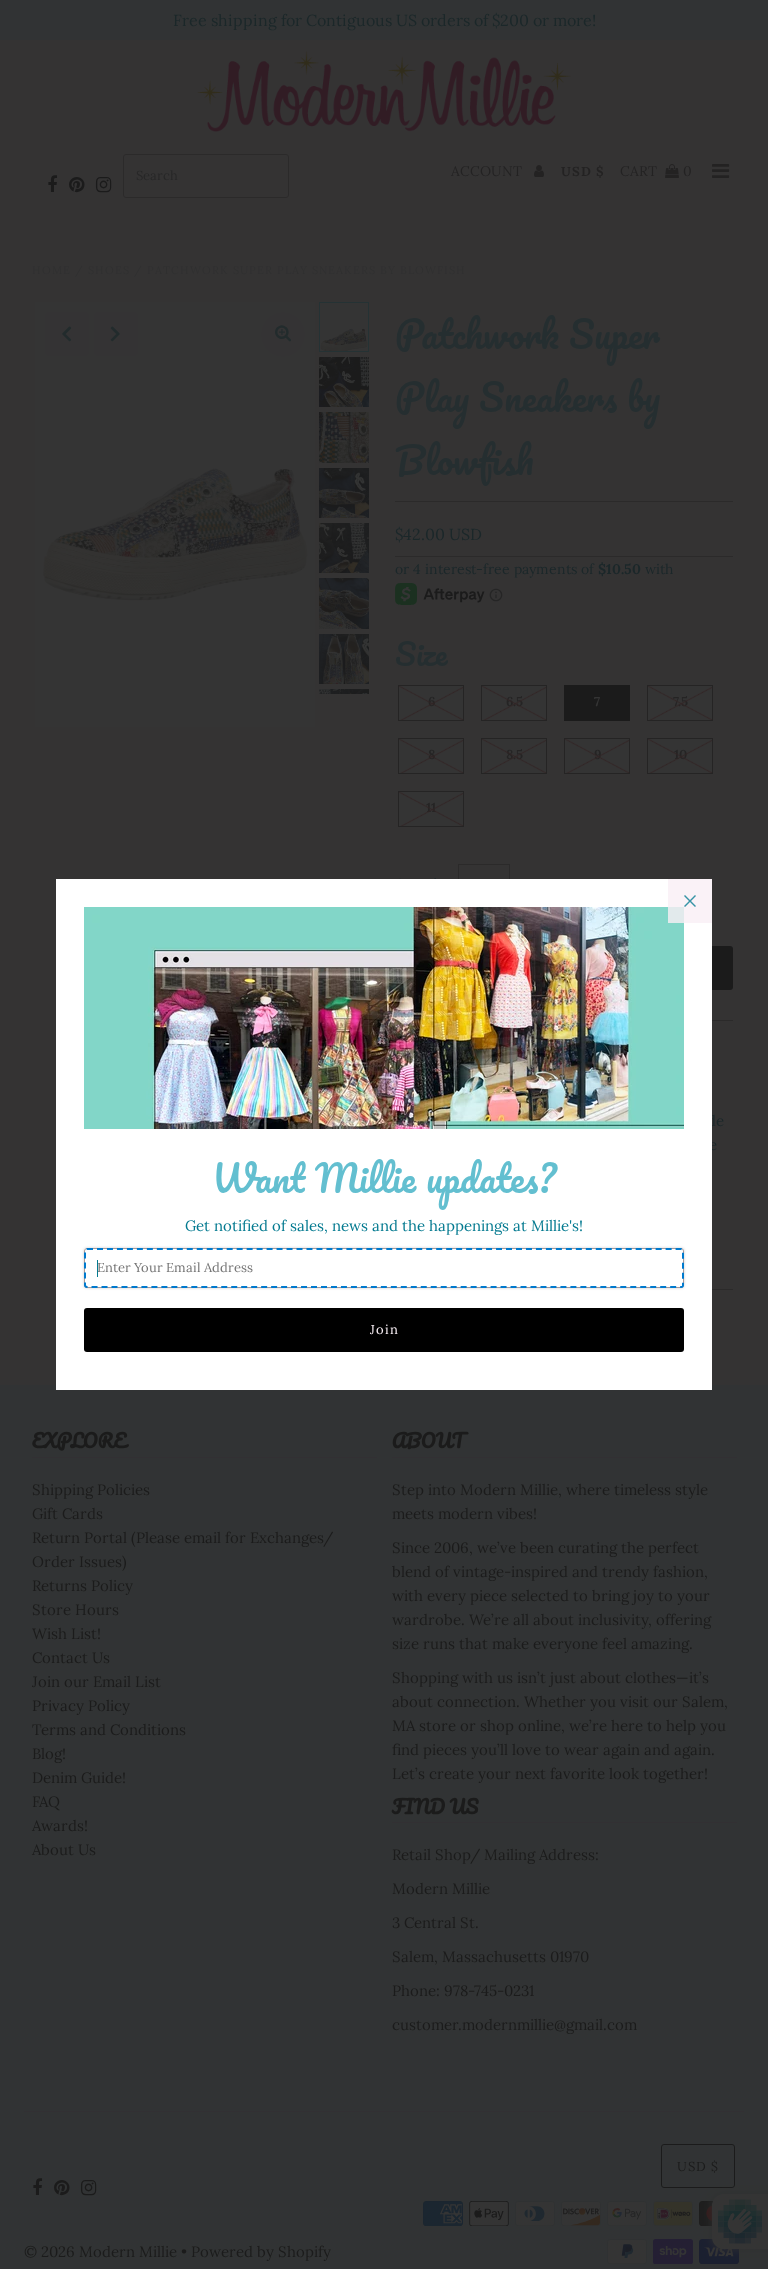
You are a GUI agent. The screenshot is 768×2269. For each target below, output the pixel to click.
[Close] (690, 901)
